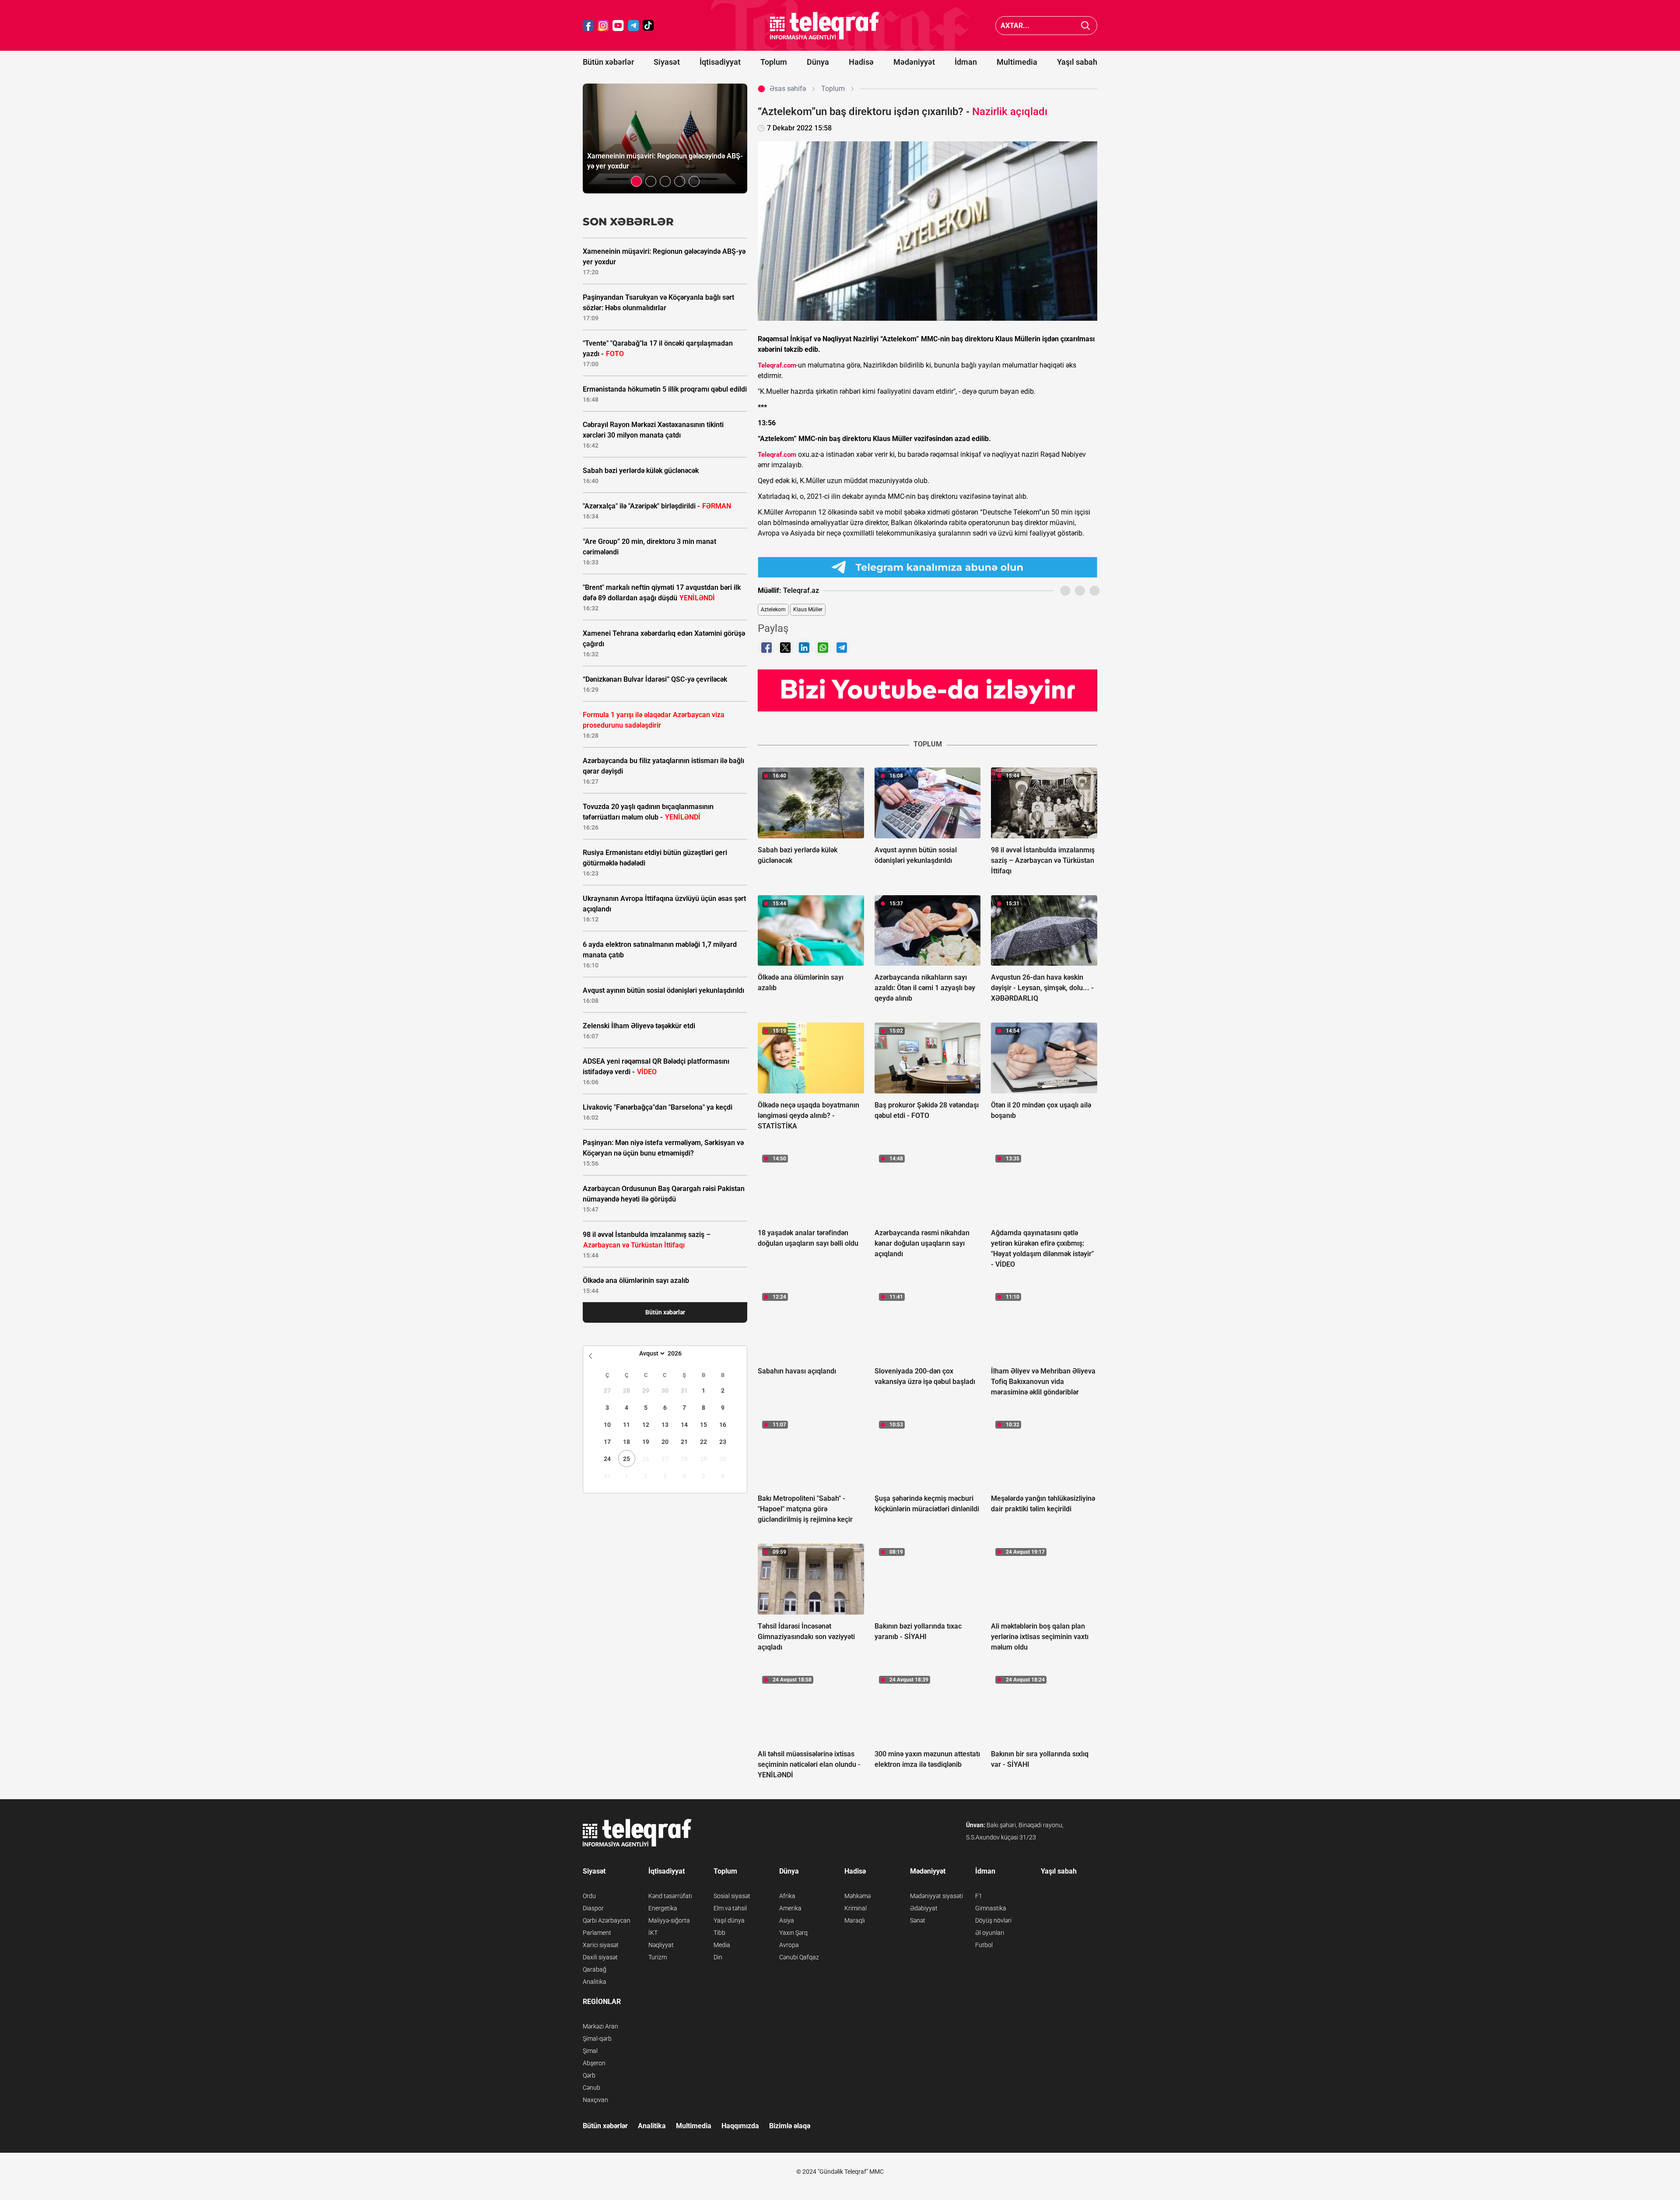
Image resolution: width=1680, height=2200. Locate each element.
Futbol (984, 1945)
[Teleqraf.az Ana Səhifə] (825, 26)
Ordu (589, 1896)
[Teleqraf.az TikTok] (648, 26)
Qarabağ (595, 1969)
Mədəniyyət (914, 62)
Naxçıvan (595, 2100)
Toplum (774, 62)
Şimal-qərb (597, 2039)
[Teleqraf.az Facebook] (588, 26)
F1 (979, 1896)
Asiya (787, 1920)
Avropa (789, 1945)
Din (718, 1957)
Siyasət (667, 62)
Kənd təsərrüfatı (670, 1896)
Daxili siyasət (600, 1957)
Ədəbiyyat (924, 1908)
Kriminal (856, 1908)
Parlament (597, 1933)
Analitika (595, 1982)
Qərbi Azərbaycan (607, 1920)
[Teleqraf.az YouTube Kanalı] (927, 690)
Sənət (918, 1920)
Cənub (591, 2088)
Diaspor (593, 1908)
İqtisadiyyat (720, 62)
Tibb (719, 1933)
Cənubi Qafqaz (799, 1957)
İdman (966, 62)
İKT (653, 1933)
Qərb (589, 2075)
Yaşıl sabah (1077, 62)
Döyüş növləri (993, 1920)
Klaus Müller (808, 610)
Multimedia (1017, 62)
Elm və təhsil (730, 1908)
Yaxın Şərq (793, 1933)
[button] (636, 181)
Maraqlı (855, 1920)
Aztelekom (773, 610)
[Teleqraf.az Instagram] (603, 26)
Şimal (590, 2051)
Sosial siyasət (732, 1896)
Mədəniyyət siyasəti (936, 1896)
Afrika (787, 1896)
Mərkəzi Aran (600, 2026)
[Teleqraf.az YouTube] (618, 26)
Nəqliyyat (661, 1945)
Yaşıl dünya (729, 1920)
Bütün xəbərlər (608, 62)
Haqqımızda (740, 2126)
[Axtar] (1086, 26)
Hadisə (861, 62)
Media (722, 1945)
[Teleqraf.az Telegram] (633, 26)
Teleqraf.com (777, 365)
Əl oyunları (990, 1933)
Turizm (658, 1957)
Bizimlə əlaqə (790, 2126)
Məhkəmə (857, 1896)
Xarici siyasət (601, 1945)
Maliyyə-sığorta (669, 1920)
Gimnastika (991, 1908)
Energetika (663, 1908)
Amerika (790, 1908)
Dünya (818, 62)
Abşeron (594, 2063)
